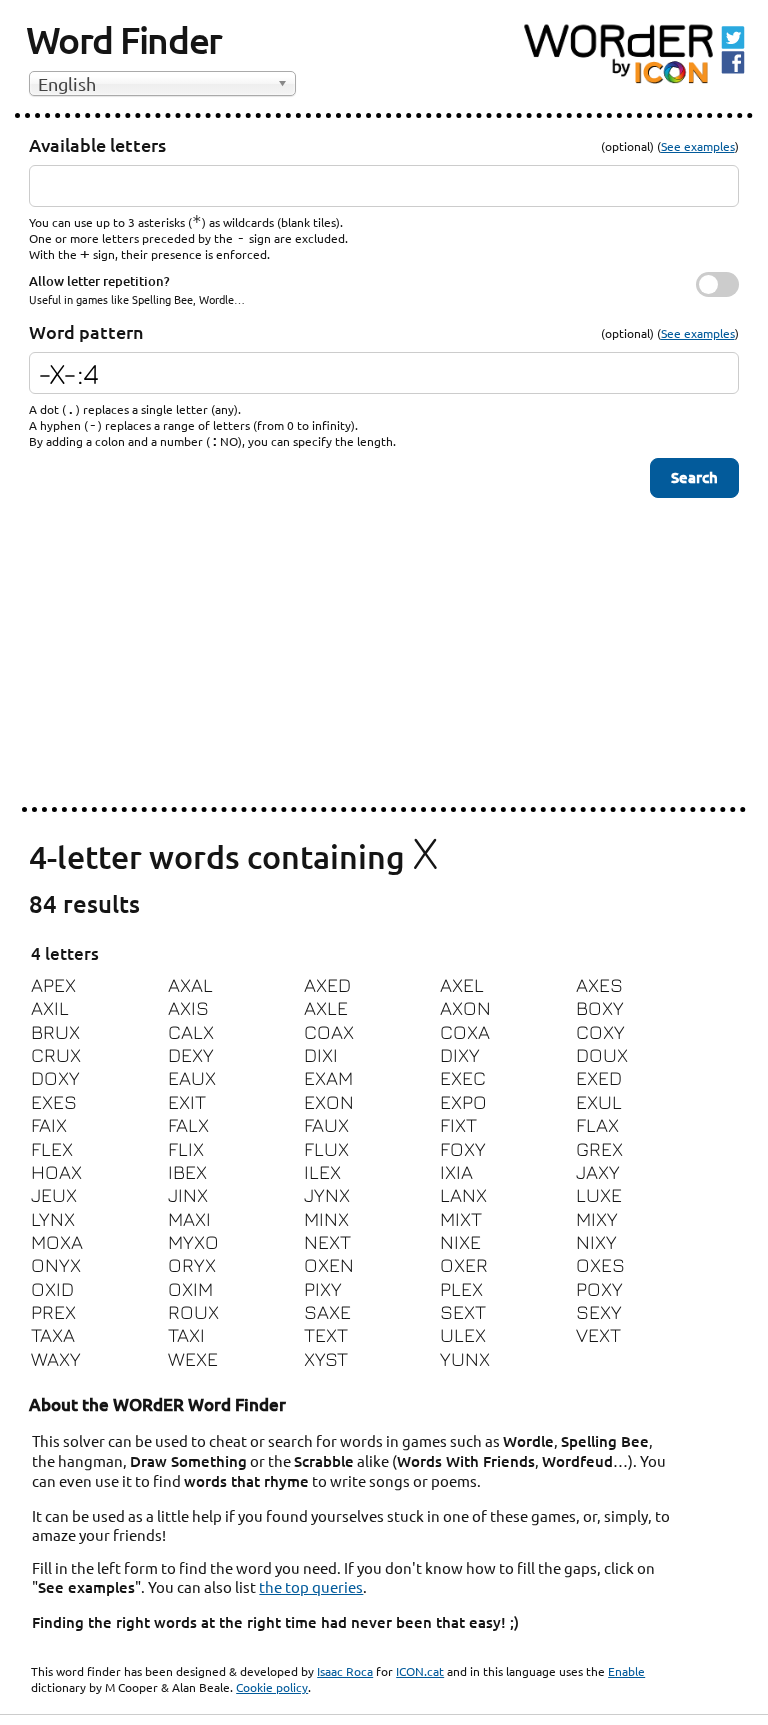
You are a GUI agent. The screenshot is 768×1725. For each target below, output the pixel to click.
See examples (698, 146)
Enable (626, 1671)
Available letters (97, 144)
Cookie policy (272, 1687)
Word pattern (86, 331)
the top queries (311, 1586)
